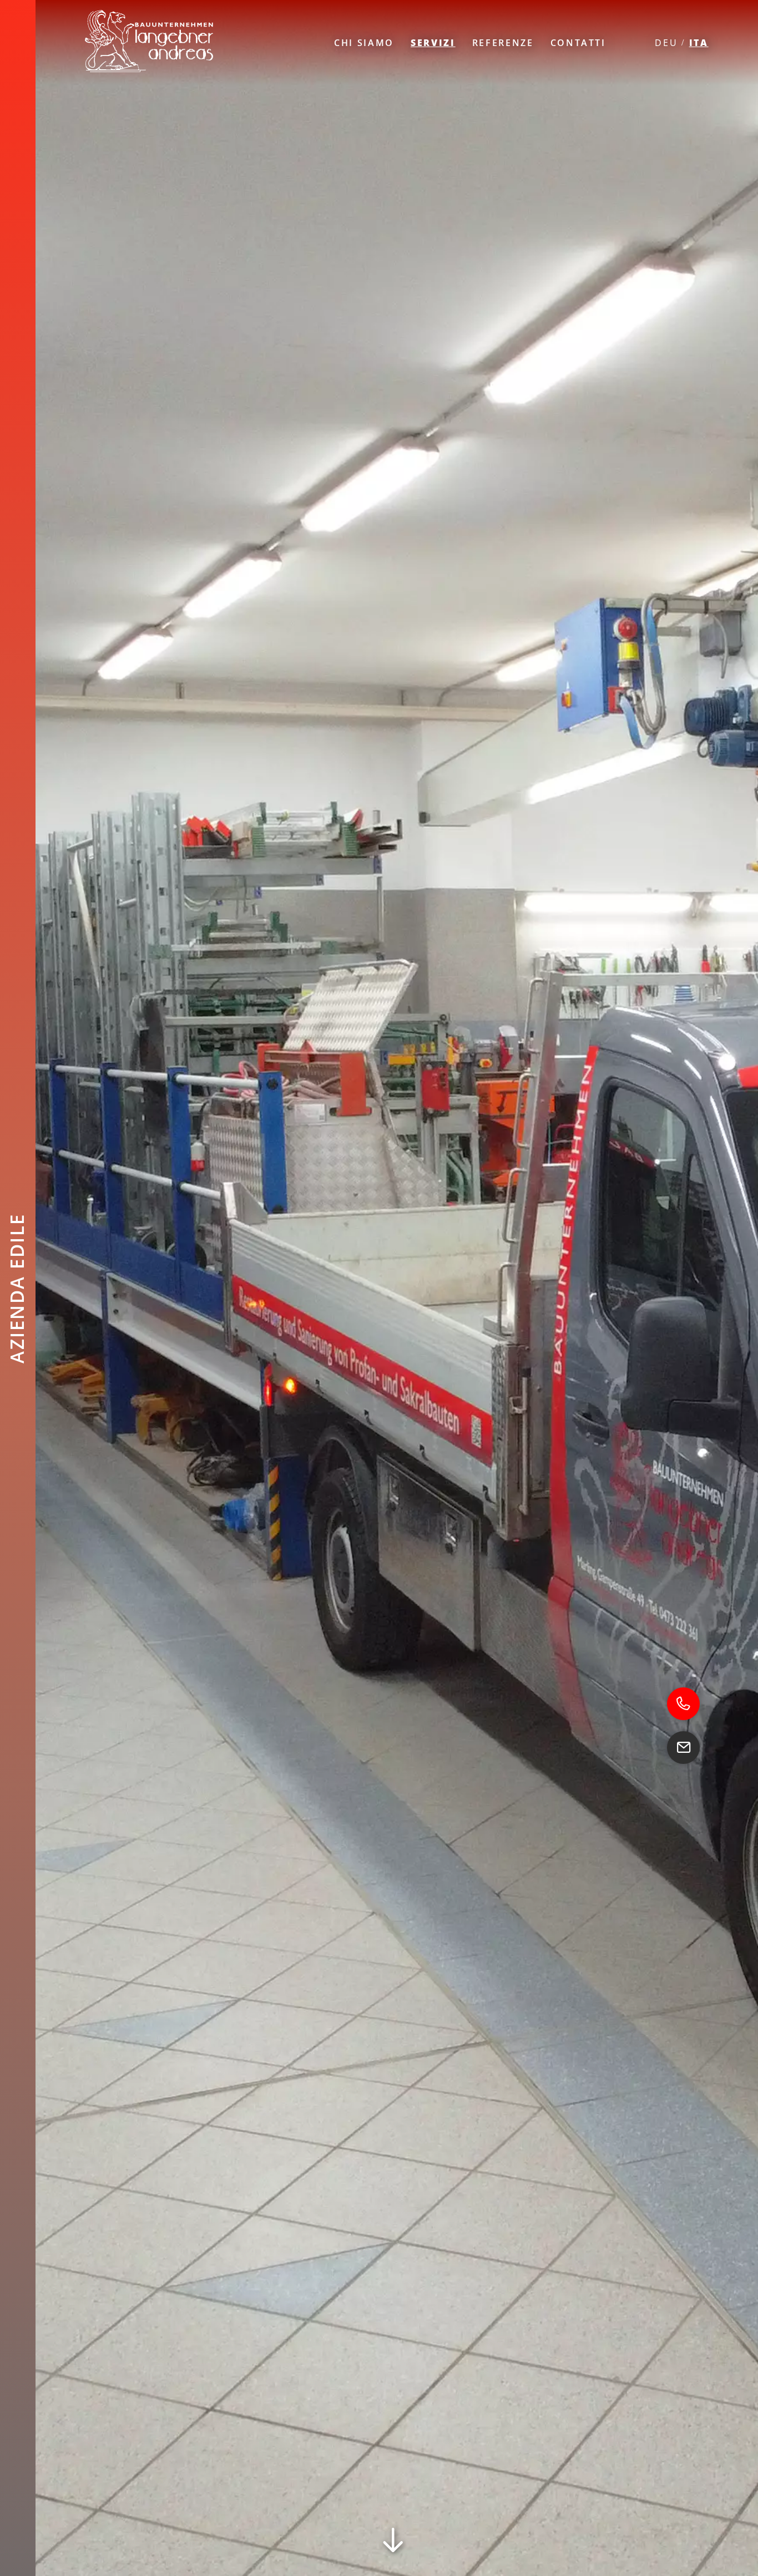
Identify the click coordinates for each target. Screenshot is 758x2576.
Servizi (433, 43)
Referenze (503, 43)
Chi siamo (364, 43)
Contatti (578, 43)
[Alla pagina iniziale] (154, 42)
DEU (666, 43)
